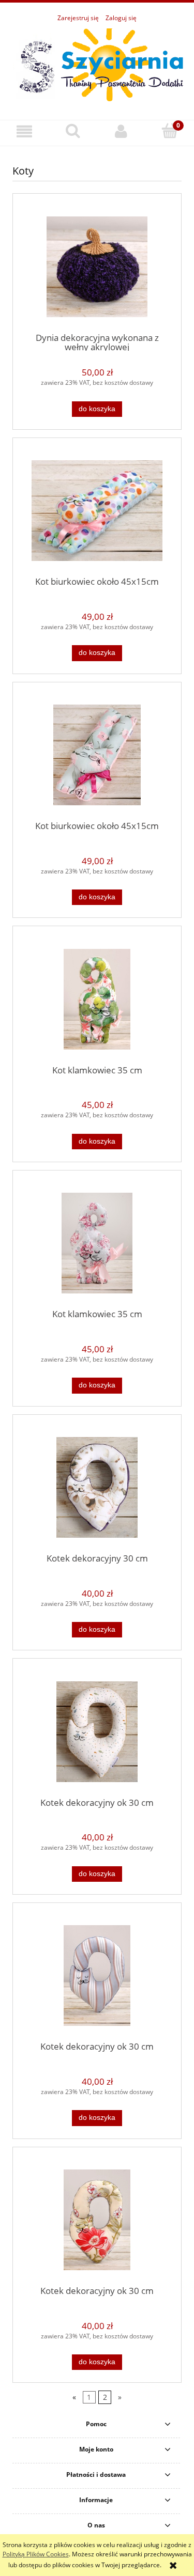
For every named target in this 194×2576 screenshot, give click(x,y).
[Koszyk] (170, 131)
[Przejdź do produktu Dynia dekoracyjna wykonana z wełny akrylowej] (97, 267)
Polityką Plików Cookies (36, 2554)
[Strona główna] (97, 65)
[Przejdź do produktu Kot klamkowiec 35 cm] (97, 999)
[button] (24, 131)
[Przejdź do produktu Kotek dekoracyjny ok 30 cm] (97, 1732)
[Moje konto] (122, 131)
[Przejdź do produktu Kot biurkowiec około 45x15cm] (97, 511)
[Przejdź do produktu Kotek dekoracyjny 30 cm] (97, 1487)
